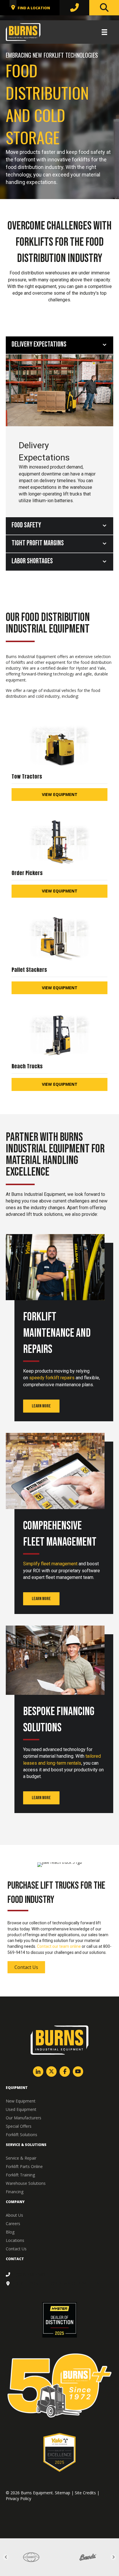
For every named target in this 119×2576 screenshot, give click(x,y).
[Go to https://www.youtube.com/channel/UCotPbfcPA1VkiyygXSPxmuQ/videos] (78, 2072)
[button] (41, 1406)
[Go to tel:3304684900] (59, 2275)
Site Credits (85, 2493)
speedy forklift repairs (52, 1378)
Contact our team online (59, 1946)
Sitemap (63, 2493)
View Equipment (60, 794)
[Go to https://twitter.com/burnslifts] (51, 2072)
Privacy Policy (18, 2498)
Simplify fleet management (50, 1564)
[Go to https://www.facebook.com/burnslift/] (65, 2072)
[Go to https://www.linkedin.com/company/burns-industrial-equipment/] (38, 2072)
